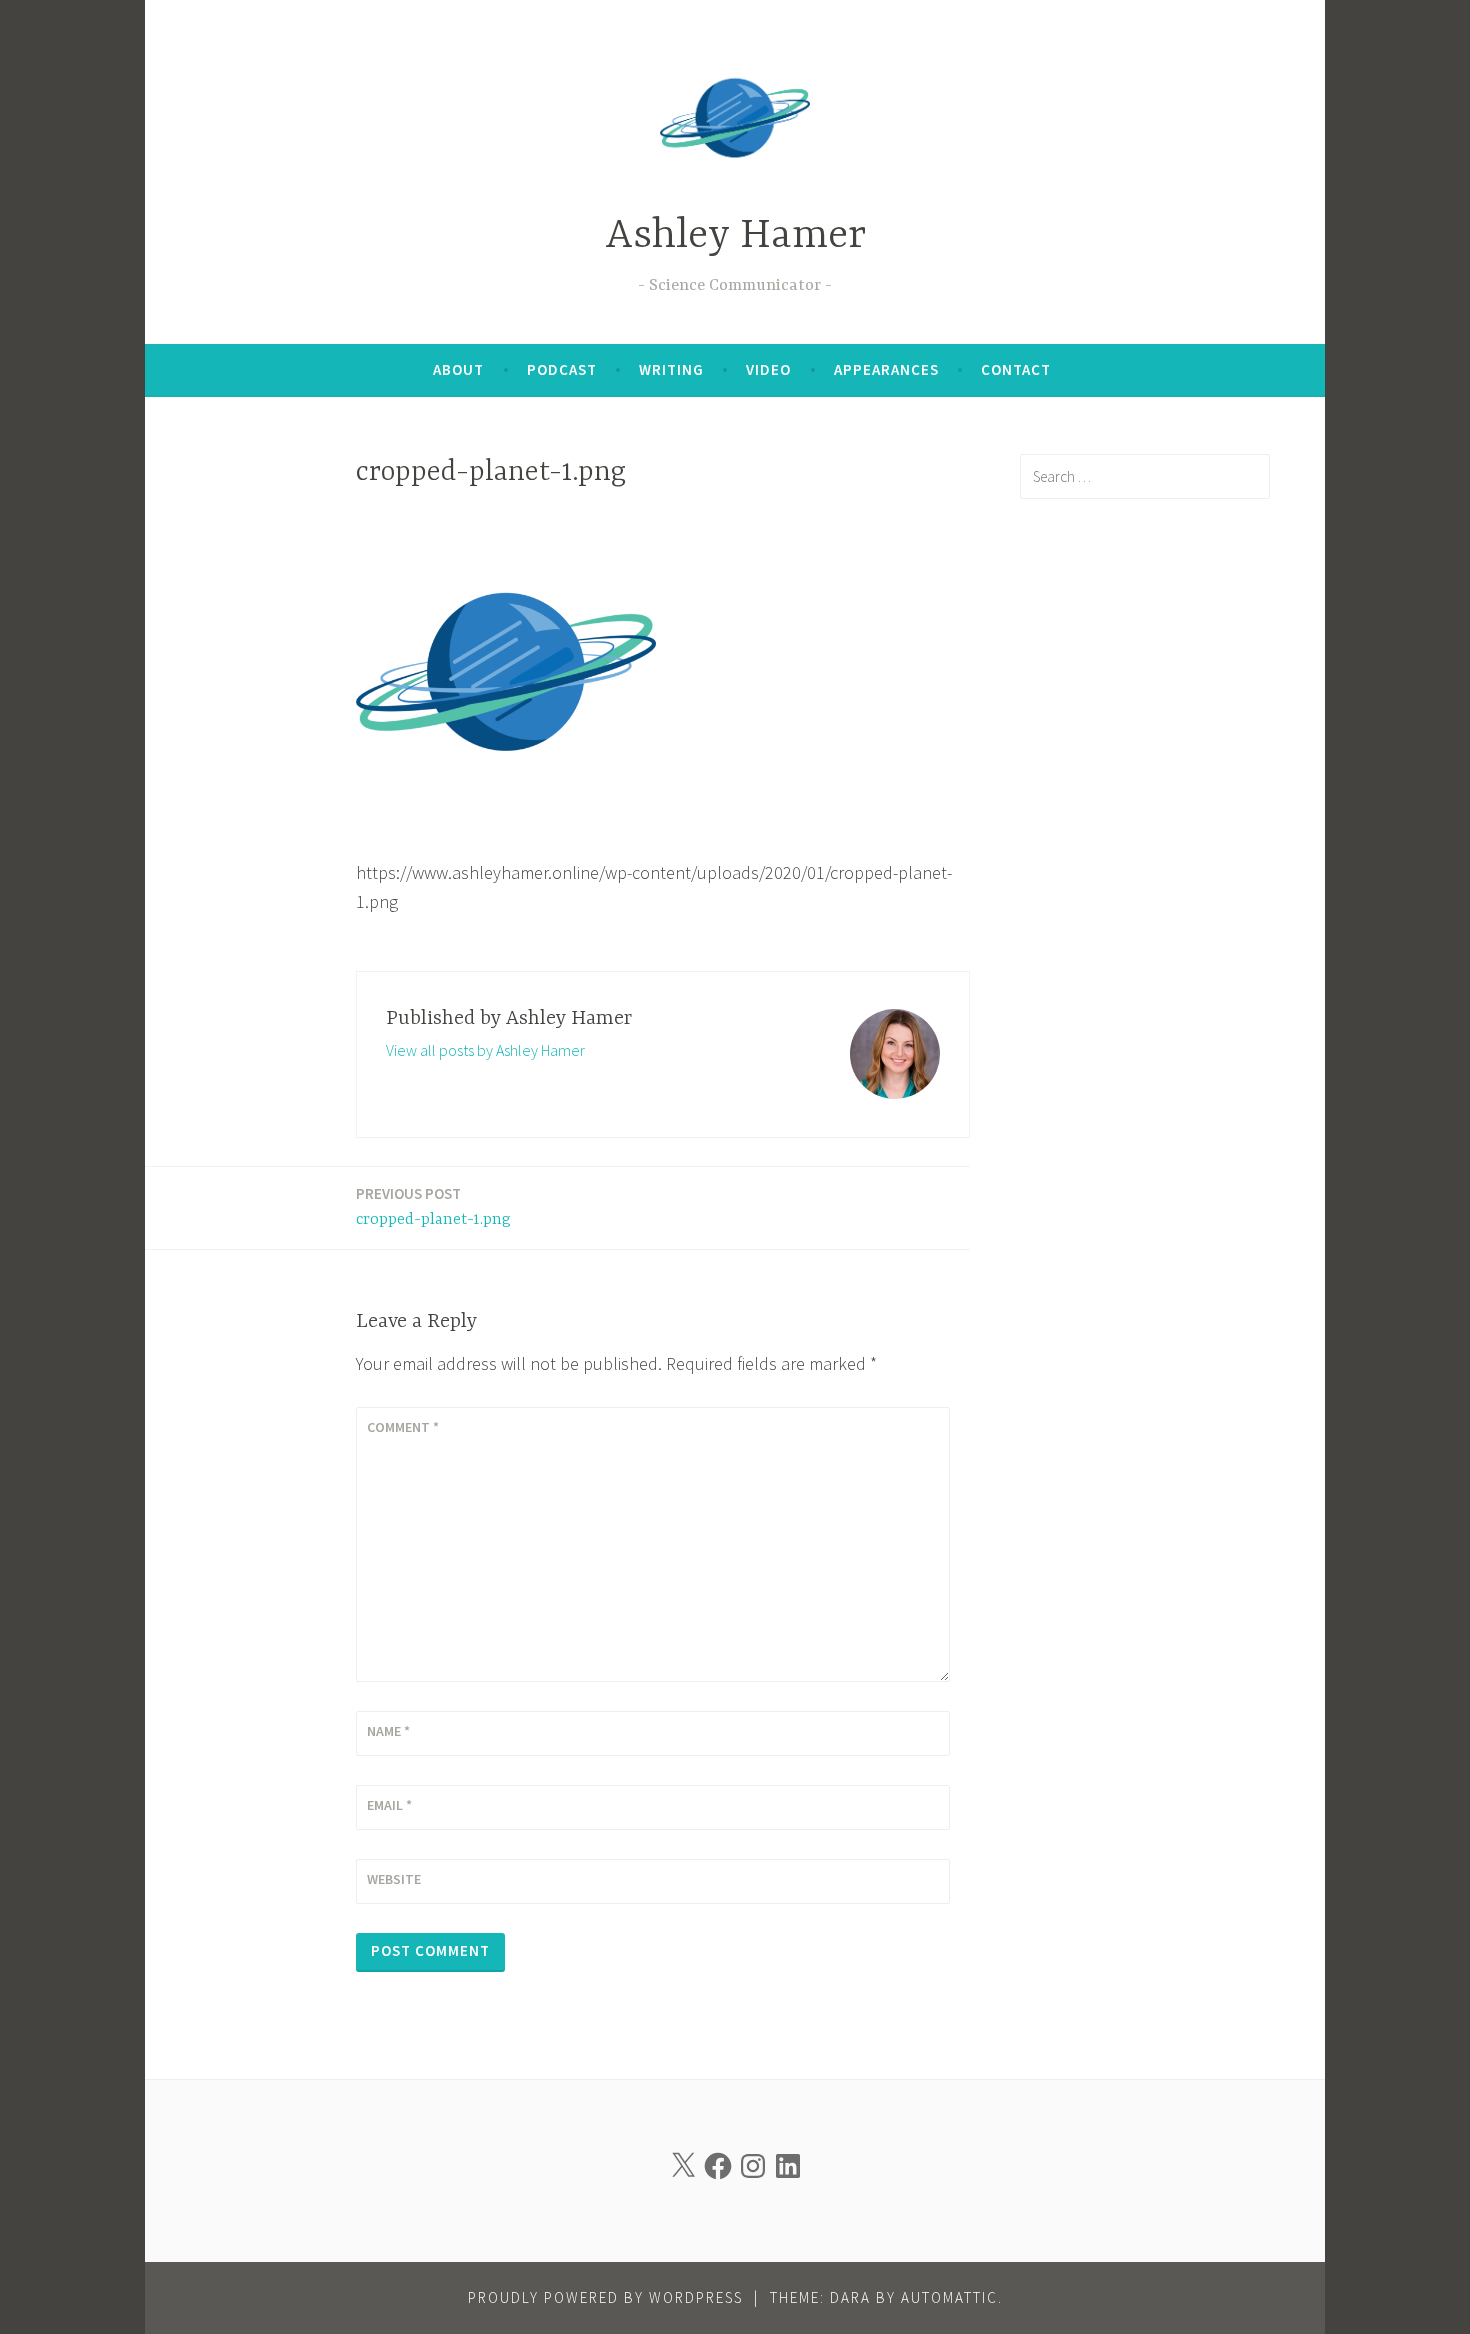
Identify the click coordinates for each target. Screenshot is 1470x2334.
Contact (1016, 369)
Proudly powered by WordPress (605, 2297)
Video (768, 369)
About (458, 369)
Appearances (886, 369)
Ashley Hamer (735, 236)
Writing (671, 369)
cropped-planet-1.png (433, 1206)
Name (388, 1731)
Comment (403, 1427)
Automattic (949, 2297)
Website (394, 1879)
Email (389, 1805)
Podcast (562, 369)
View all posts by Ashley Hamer (485, 1050)
